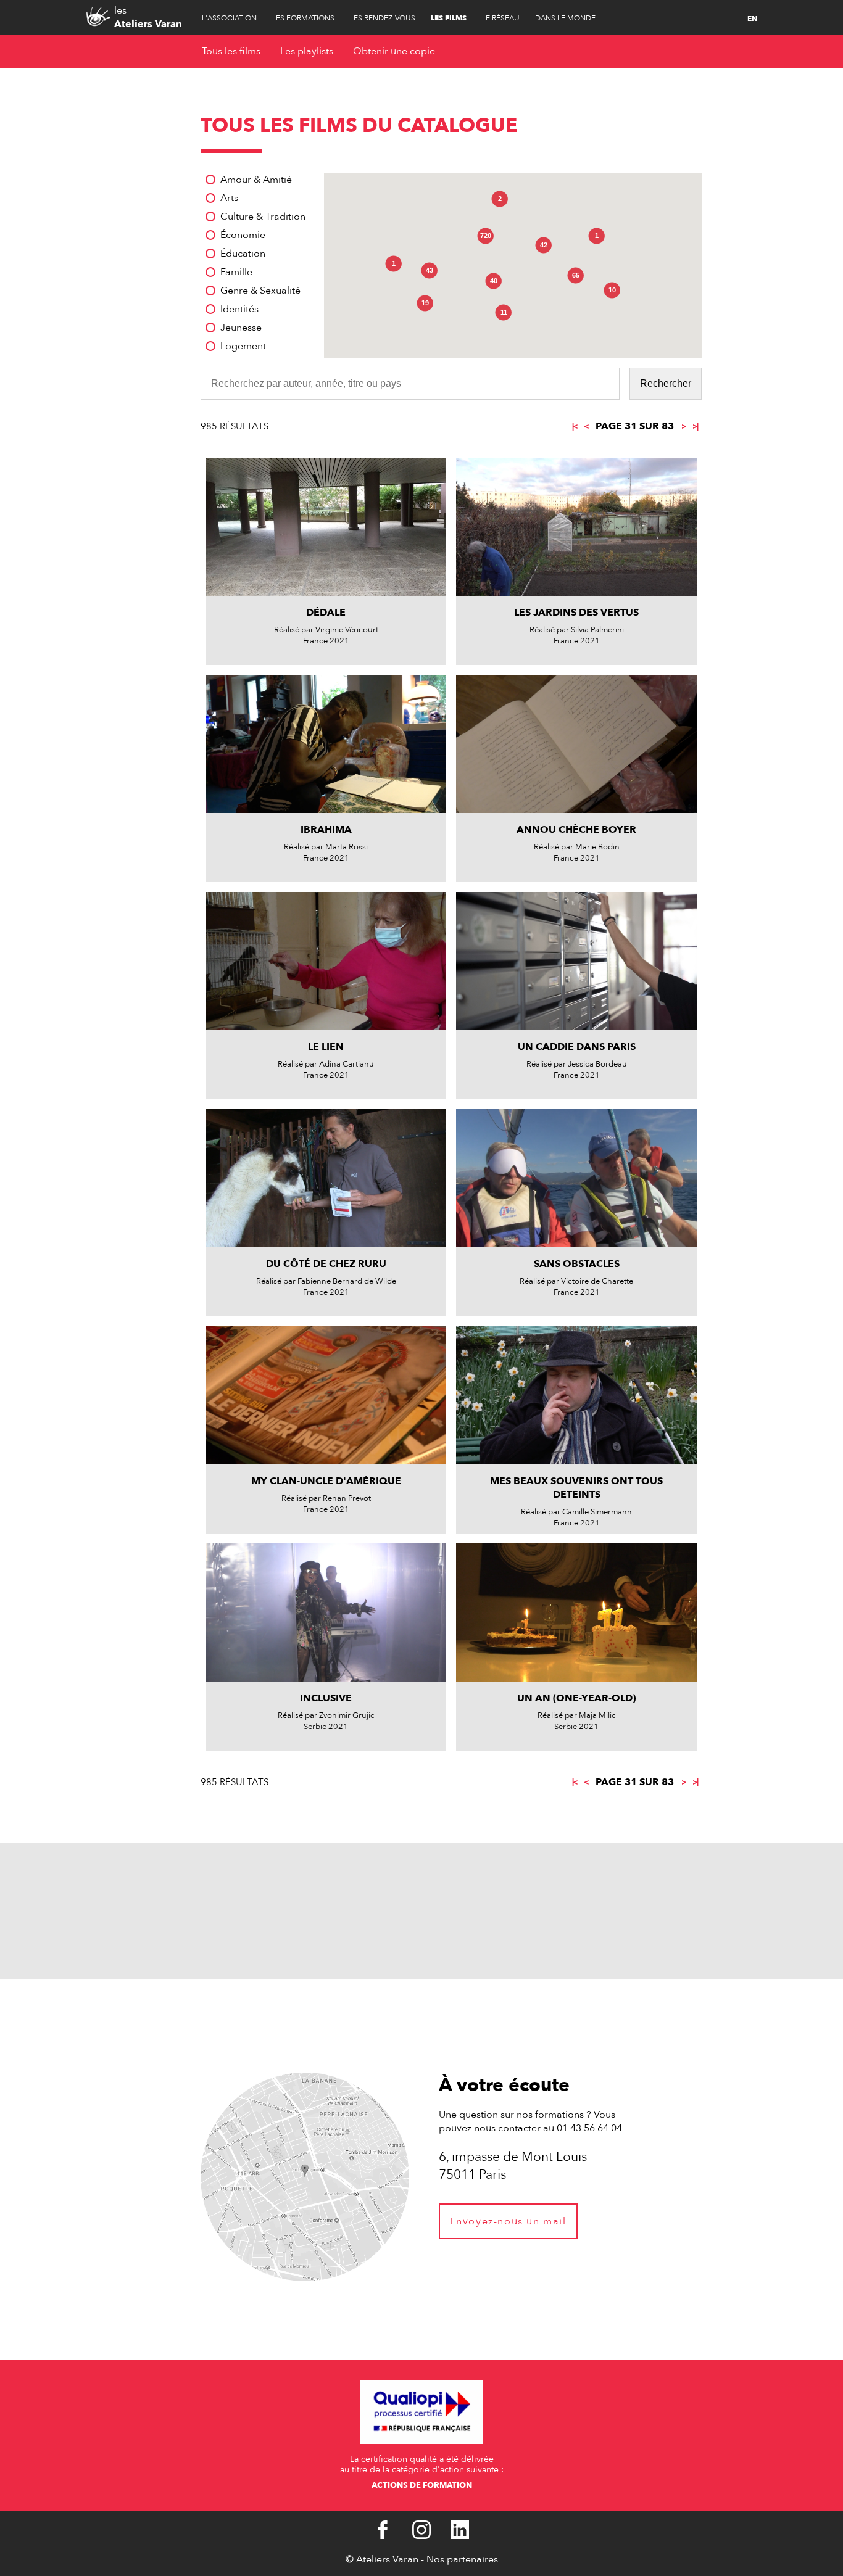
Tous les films (231, 51)
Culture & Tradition (263, 217)
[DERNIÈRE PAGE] (695, 426)
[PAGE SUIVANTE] (683, 426)
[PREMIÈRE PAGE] (575, 426)
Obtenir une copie (394, 51)
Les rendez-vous (383, 18)
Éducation (243, 254)
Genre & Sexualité (260, 291)
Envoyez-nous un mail (508, 2221)
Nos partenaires (462, 2559)
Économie (243, 235)
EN (752, 19)
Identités (239, 309)
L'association (229, 18)
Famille (236, 272)
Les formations (303, 18)
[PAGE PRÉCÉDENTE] (587, 426)
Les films (449, 18)
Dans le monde (565, 18)
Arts (229, 198)
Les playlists (307, 51)
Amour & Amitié (256, 180)
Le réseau (501, 18)
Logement (243, 346)
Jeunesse (241, 328)
